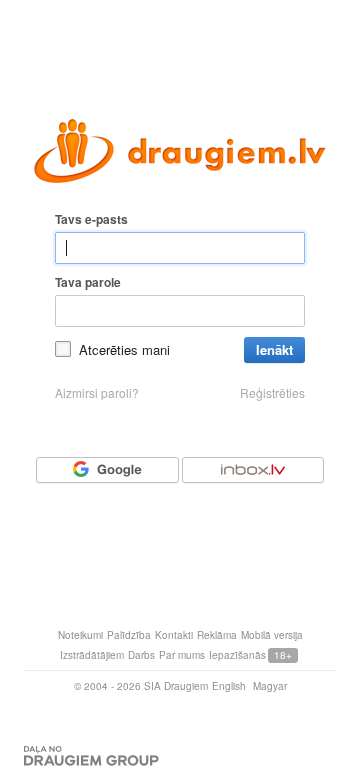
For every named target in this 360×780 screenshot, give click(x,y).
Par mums (182, 655)
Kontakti (174, 635)
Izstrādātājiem (92, 655)
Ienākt (274, 349)
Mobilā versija (272, 635)
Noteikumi (80, 635)
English (229, 686)
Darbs (141, 655)
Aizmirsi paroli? (97, 393)
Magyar (270, 686)
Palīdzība (129, 635)
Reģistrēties (272, 393)
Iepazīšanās (237, 655)
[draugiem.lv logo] (180, 151)
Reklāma (217, 635)
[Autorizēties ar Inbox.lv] (253, 470)
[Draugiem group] (91, 756)
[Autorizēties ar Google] (107, 470)
